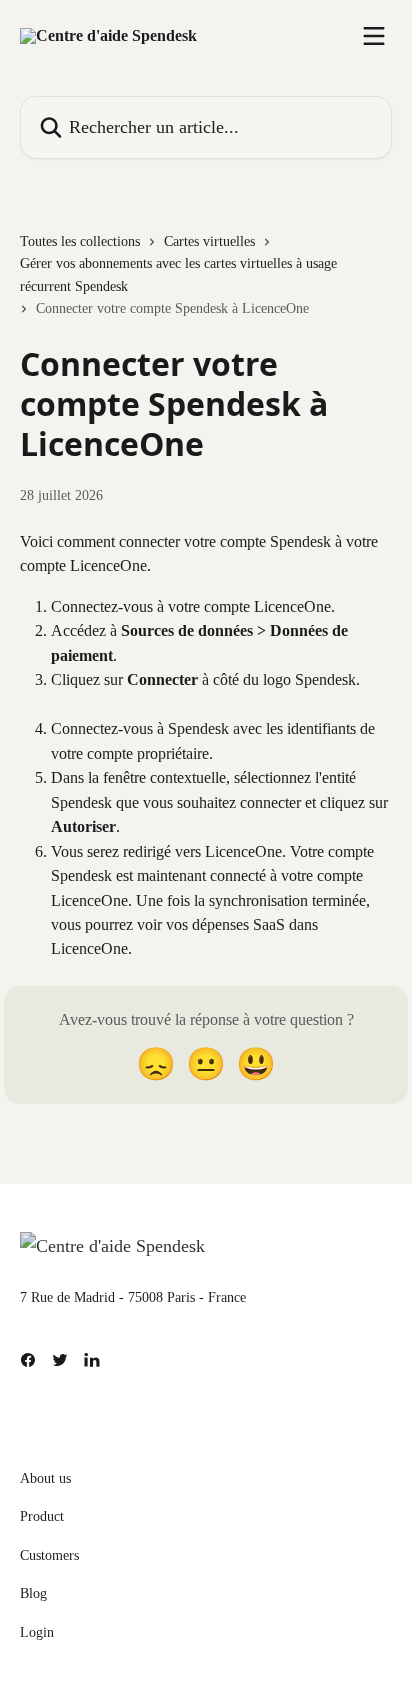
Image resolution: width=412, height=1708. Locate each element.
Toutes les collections (80, 241)
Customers (49, 1555)
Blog (33, 1593)
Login (37, 1632)
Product (42, 1516)
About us (45, 1478)
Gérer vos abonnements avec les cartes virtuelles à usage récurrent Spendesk (178, 274)
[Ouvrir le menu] (374, 36)
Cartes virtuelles (209, 241)
